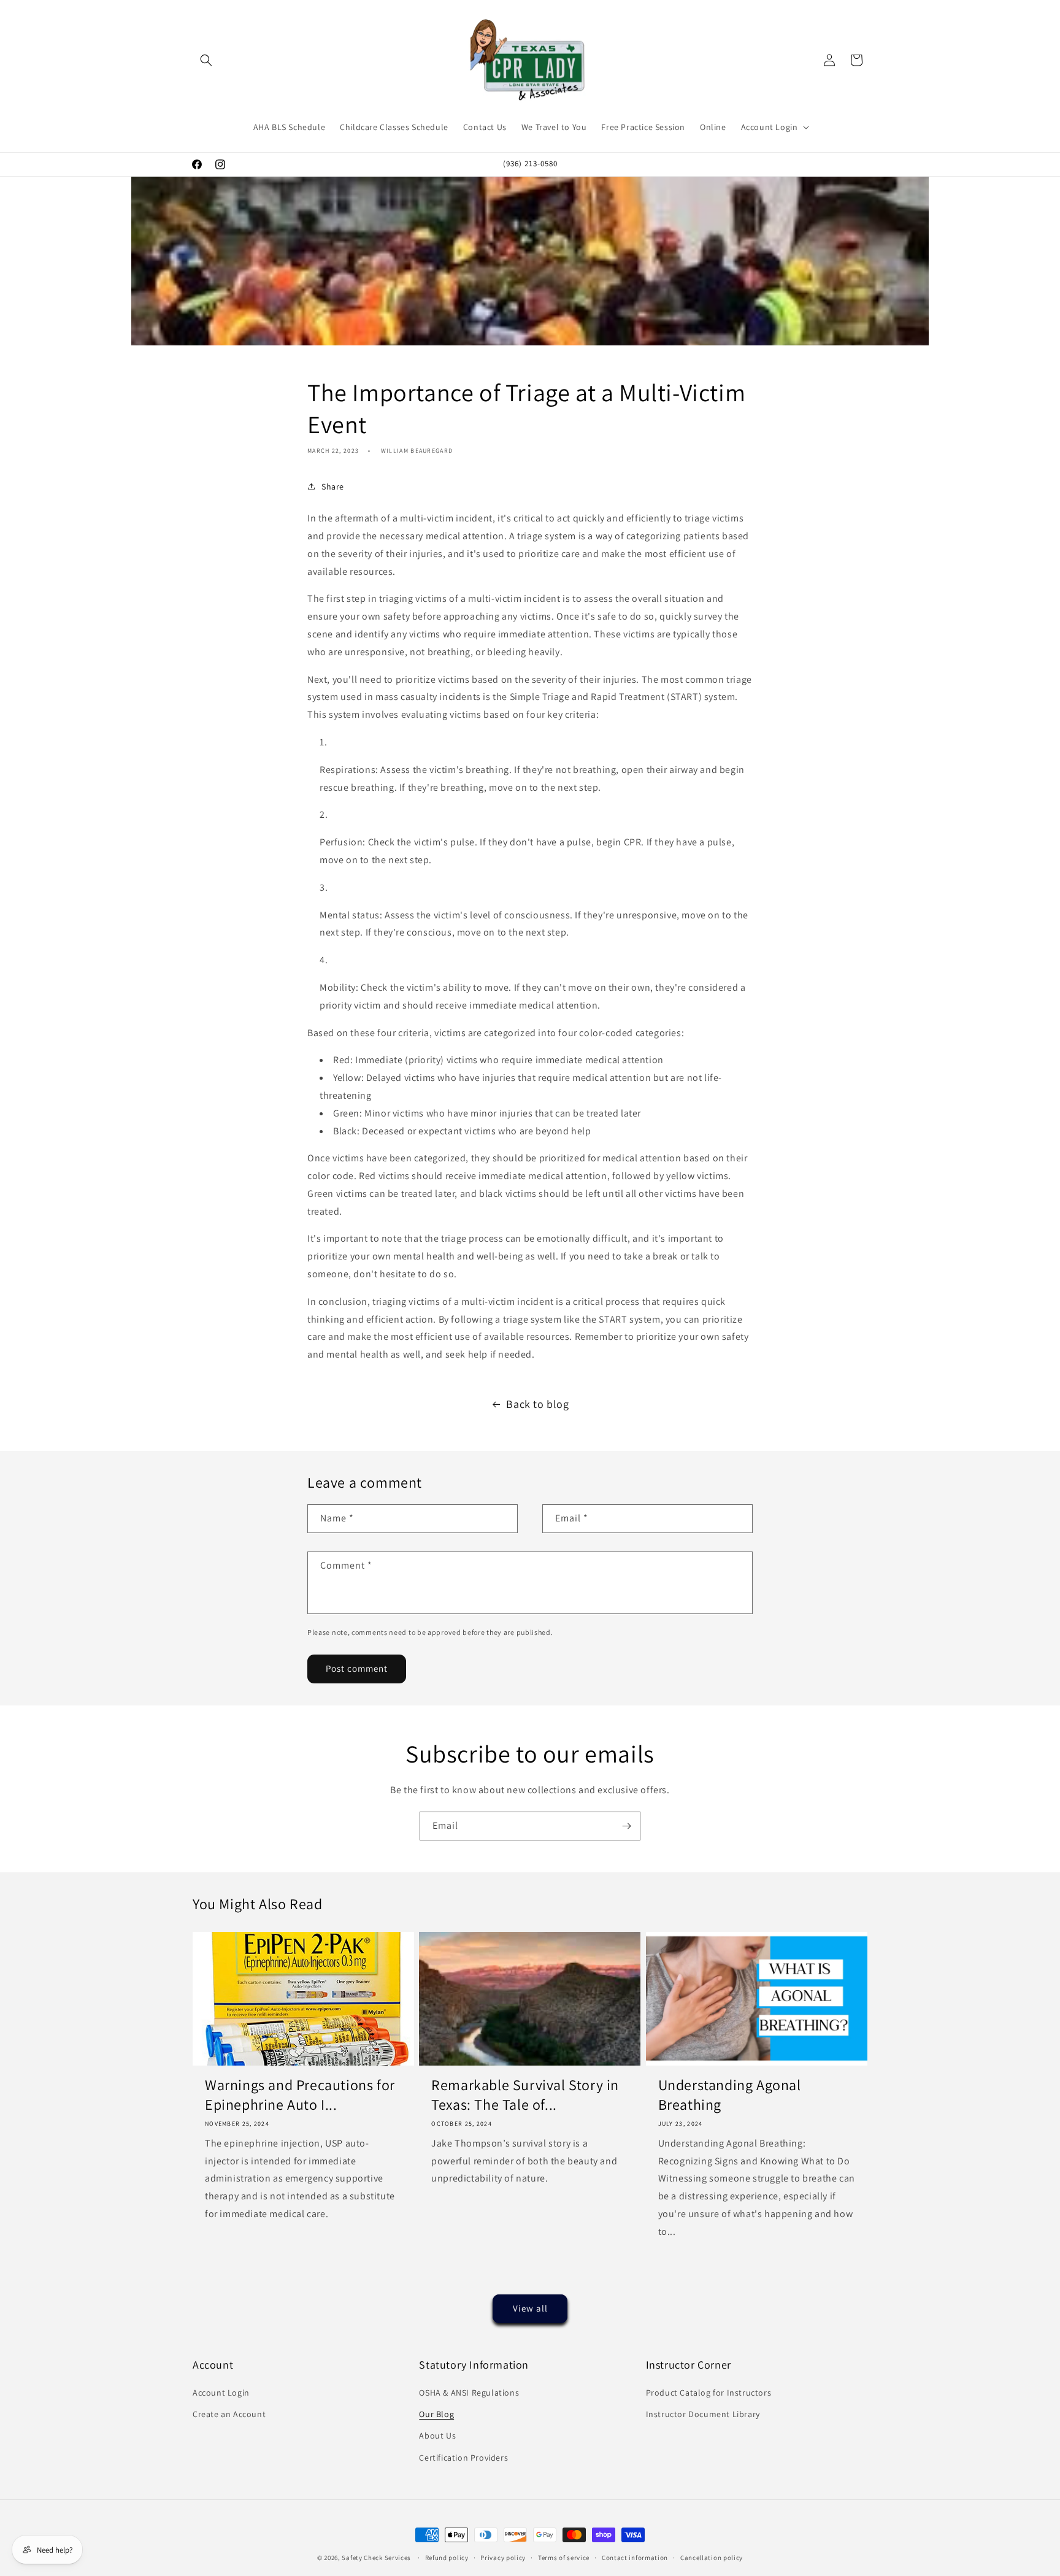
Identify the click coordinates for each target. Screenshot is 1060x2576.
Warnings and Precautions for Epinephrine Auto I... (300, 2095)
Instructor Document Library (703, 2414)
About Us (437, 2436)
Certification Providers (463, 2458)
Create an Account (229, 2414)
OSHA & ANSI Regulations (469, 2393)
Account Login (221, 2393)
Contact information (635, 2558)
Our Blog (436, 2414)
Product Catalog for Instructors (709, 2393)
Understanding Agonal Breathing (730, 2095)
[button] (206, 60)
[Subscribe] (626, 1826)
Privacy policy (503, 2558)
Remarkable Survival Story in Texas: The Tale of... (525, 2095)
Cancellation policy (712, 2558)
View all (530, 2308)
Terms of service (564, 2558)
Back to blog (537, 1404)
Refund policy (447, 2558)
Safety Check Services (376, 2558)
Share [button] (333, 486)
